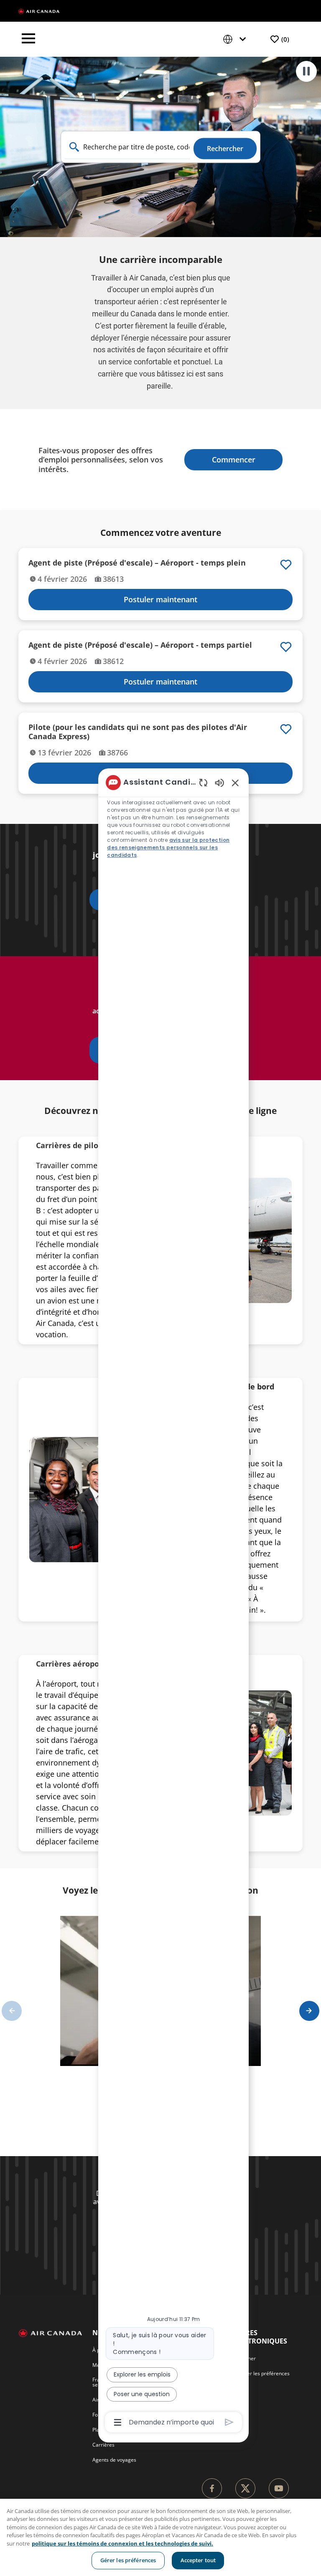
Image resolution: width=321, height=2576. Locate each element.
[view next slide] (309, 2011)
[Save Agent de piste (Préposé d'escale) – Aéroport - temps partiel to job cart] (286, 647)
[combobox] (127, 147)
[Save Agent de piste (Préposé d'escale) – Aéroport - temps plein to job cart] (286, 565)
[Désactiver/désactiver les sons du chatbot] (219, 782)
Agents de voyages (114, 2460)
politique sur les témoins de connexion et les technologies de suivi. (122, 2543)
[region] (160, 2537)
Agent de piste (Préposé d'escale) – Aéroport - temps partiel (140, 645)
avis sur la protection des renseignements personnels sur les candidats (168, 847)
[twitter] (245, 2488)
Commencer (234, 460)
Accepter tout (198, 2560)
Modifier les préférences (261, 2373)
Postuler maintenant (160, 599)
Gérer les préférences (128, 2560)
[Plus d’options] (118, 2422)
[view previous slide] (12, 2011)
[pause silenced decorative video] (306, 71)
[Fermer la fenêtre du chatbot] (235, 783)
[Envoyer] (229, 2422)
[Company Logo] (39, 11)
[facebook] (212, 2488)
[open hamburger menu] (28, 39)
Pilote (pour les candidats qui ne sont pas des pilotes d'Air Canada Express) (138, 732)
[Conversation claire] (203, 782)
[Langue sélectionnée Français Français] (236, 39)
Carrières (103, 2445)
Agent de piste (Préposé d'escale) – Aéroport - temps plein (137, 563)
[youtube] (279, 2488)
